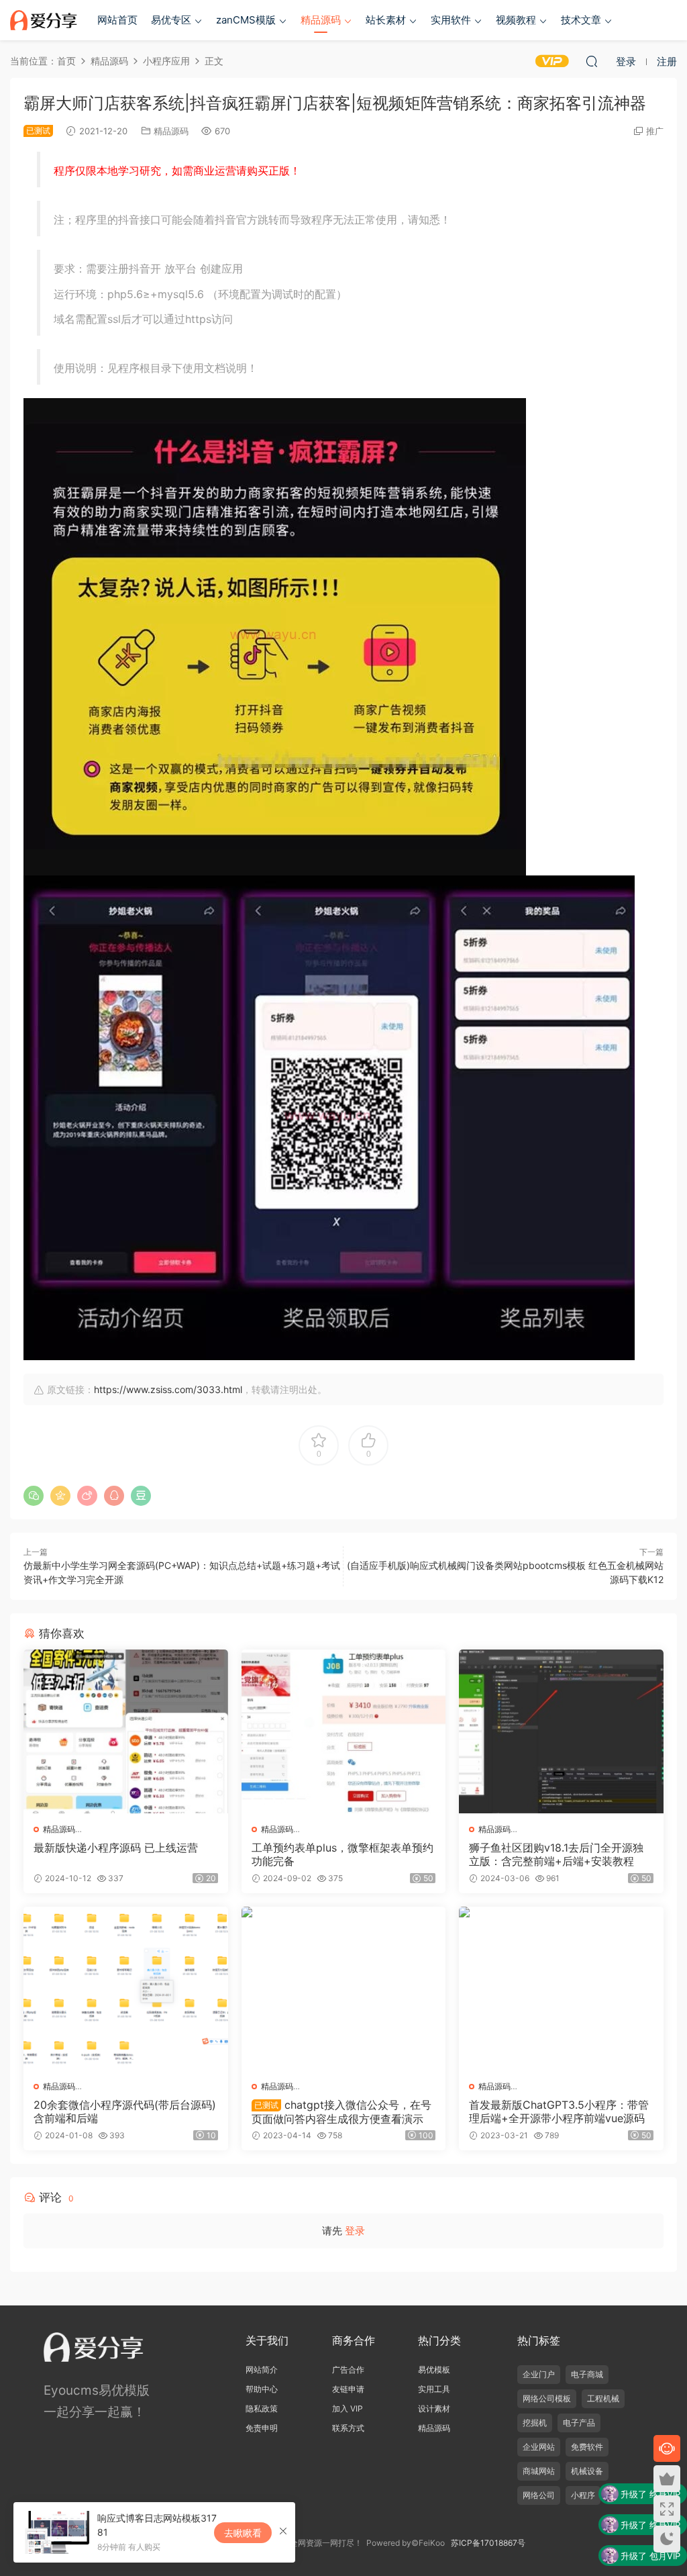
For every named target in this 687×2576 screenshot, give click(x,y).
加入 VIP (348, 2408)
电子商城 (587, 2374)
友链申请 (348, 2389)
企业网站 (539, 2447)
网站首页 (117, 20)
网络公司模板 (547, 2398)
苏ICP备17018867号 (488, 2543)
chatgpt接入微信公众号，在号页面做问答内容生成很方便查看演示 (341, 2111)
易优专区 (171, 20)
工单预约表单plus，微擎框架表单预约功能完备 (342, 1854)
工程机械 (603, 2398)
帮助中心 (262, 2389)
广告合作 (348, 2370)
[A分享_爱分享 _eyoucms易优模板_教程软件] (44, 20)
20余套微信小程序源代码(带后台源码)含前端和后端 (125, 2111)
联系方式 (348, 2428)
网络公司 (539, 2495)
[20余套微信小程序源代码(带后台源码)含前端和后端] (126, 1989)
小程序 (583, 2495)
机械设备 (587, 2471)
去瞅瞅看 (243, 2533)
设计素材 (434, 2408)
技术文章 (581, 20)
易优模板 (434, 2370)
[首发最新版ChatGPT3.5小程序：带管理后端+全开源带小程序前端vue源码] (561, 1989)
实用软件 (451, 20)
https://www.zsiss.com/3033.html (168, 1389)
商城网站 (539, 2471)
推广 (655, 131)
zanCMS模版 (246, 20)
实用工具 (434, 2389)
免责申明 (262, 2428)
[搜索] (592, 61)
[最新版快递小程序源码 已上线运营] (126, 1731)
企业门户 (539, 2374)
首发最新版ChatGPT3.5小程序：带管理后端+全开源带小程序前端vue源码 (559, 2111)
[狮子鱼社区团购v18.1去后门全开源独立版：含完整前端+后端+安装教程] (561, 1731)
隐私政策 (262, 2408)
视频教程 (516, 20)
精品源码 (321, 20)
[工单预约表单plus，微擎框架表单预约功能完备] (344, 1731)
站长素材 (386, 20)
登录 (355, 2231)
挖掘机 (535, 2423)
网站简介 (262, 2370)
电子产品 (579, 2423)
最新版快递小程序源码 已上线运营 (116, 1848)
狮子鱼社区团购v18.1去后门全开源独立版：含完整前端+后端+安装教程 (556, 1854)
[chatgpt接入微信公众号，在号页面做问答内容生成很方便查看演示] (344, 1989)
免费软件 (587, 2447)
